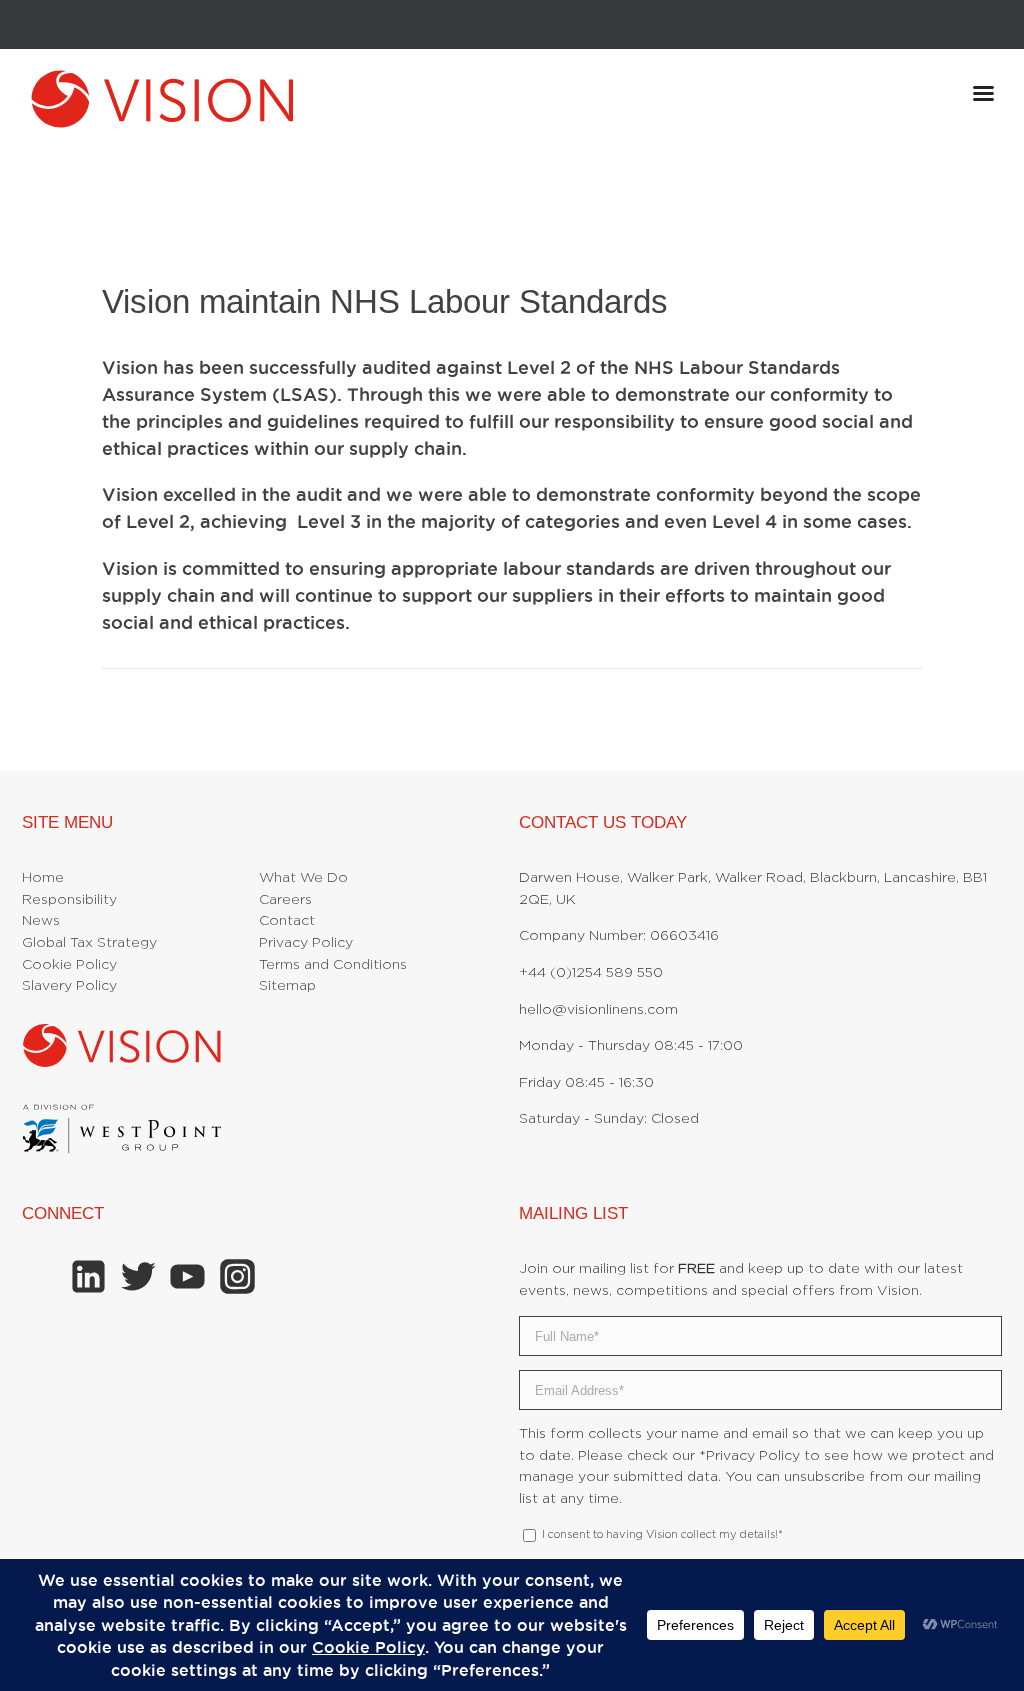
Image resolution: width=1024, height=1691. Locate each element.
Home (43, 878)
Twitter (138, 1276)
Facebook (39, 1276)
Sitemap (287, 986)
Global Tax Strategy (89, 943)
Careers (285, 900)
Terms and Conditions (333, 965)
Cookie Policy (69, 965)
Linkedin (88, 1276)
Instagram (237, 1276)
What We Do (303, 878)
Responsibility (69, 900)
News (41, 921)
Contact (287, 921)
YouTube (187, 1276)
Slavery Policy (69, 986)
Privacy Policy (306, 943)
